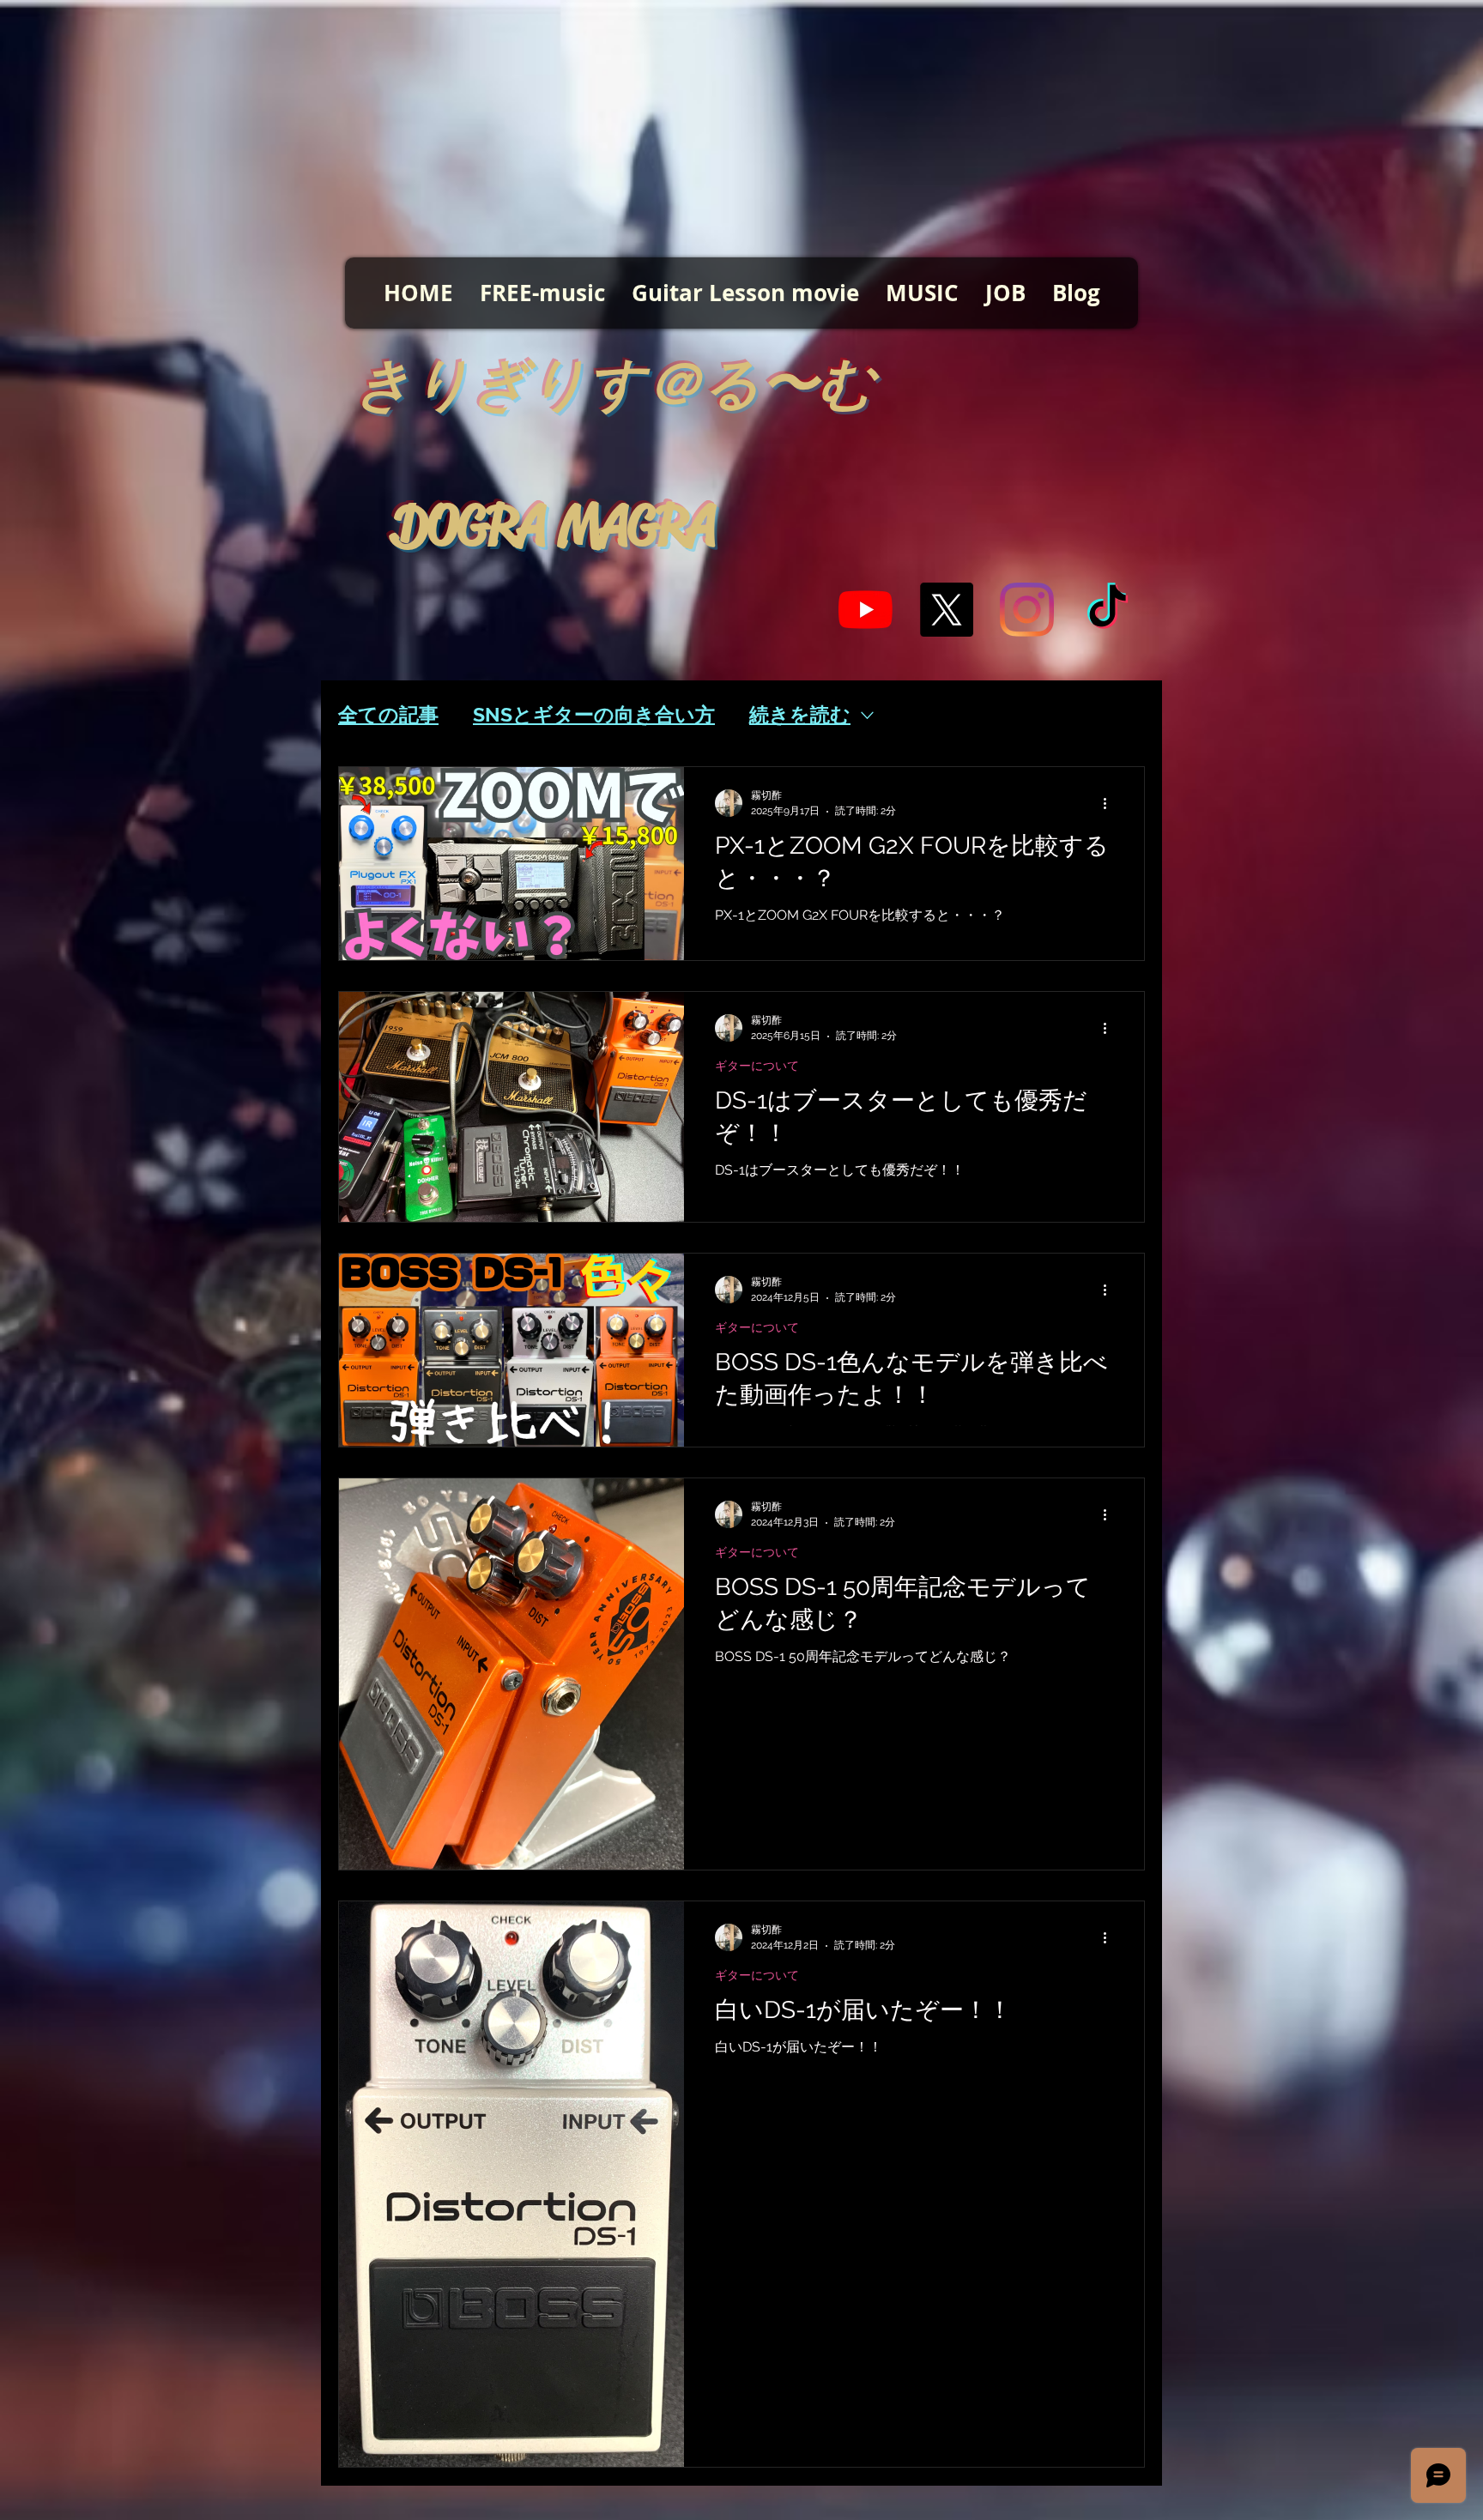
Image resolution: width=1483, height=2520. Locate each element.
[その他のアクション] (1111, 803)
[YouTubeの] (866, 610)
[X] (946, 610)
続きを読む (800, 714)
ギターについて (757, 1066)
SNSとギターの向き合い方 (594, 714)
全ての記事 (388, 714)
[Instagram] (1027, 610)
